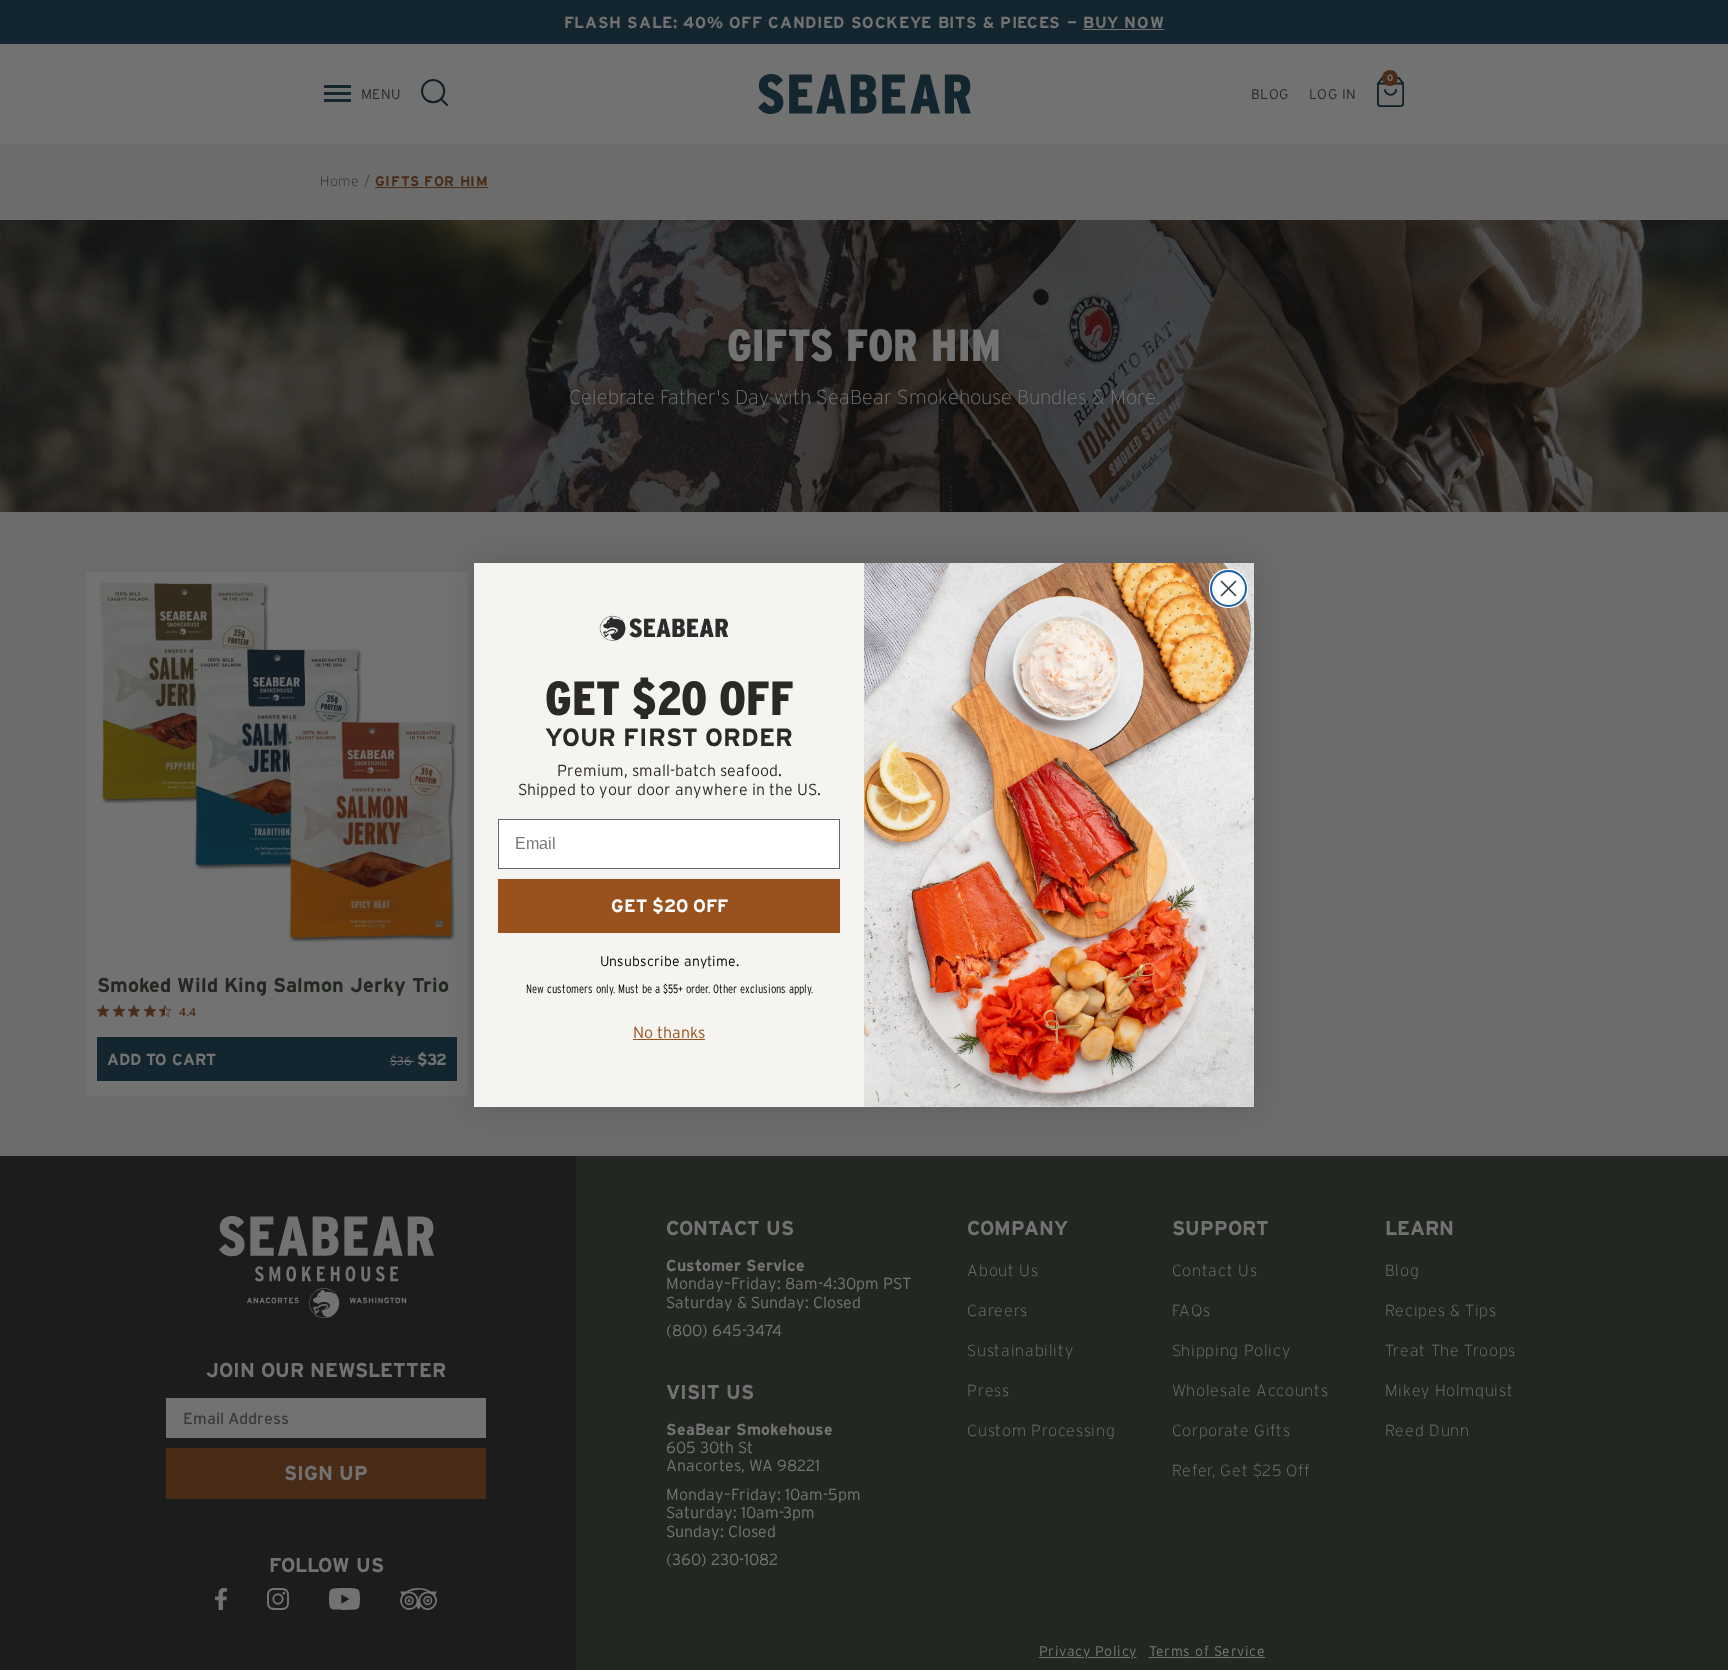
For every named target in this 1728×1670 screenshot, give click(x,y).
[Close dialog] (1228, 588)
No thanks (669, 1032)
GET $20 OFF (669, 906)
